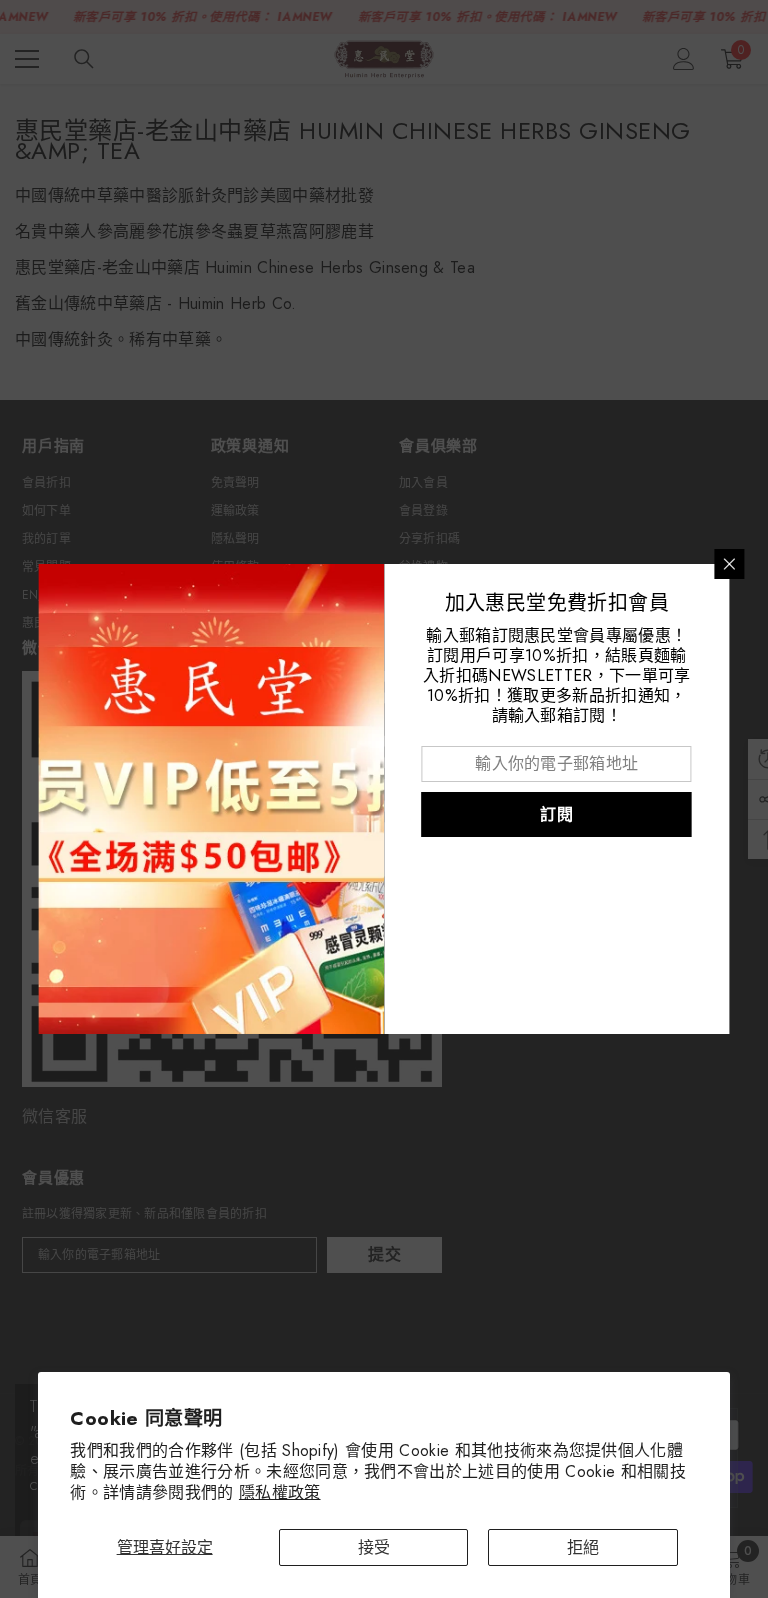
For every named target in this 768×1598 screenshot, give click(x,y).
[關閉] (730, 564)
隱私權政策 (280, 1492)
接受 (374, 1547)
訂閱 (556, 814)
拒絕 (583, 1547)
